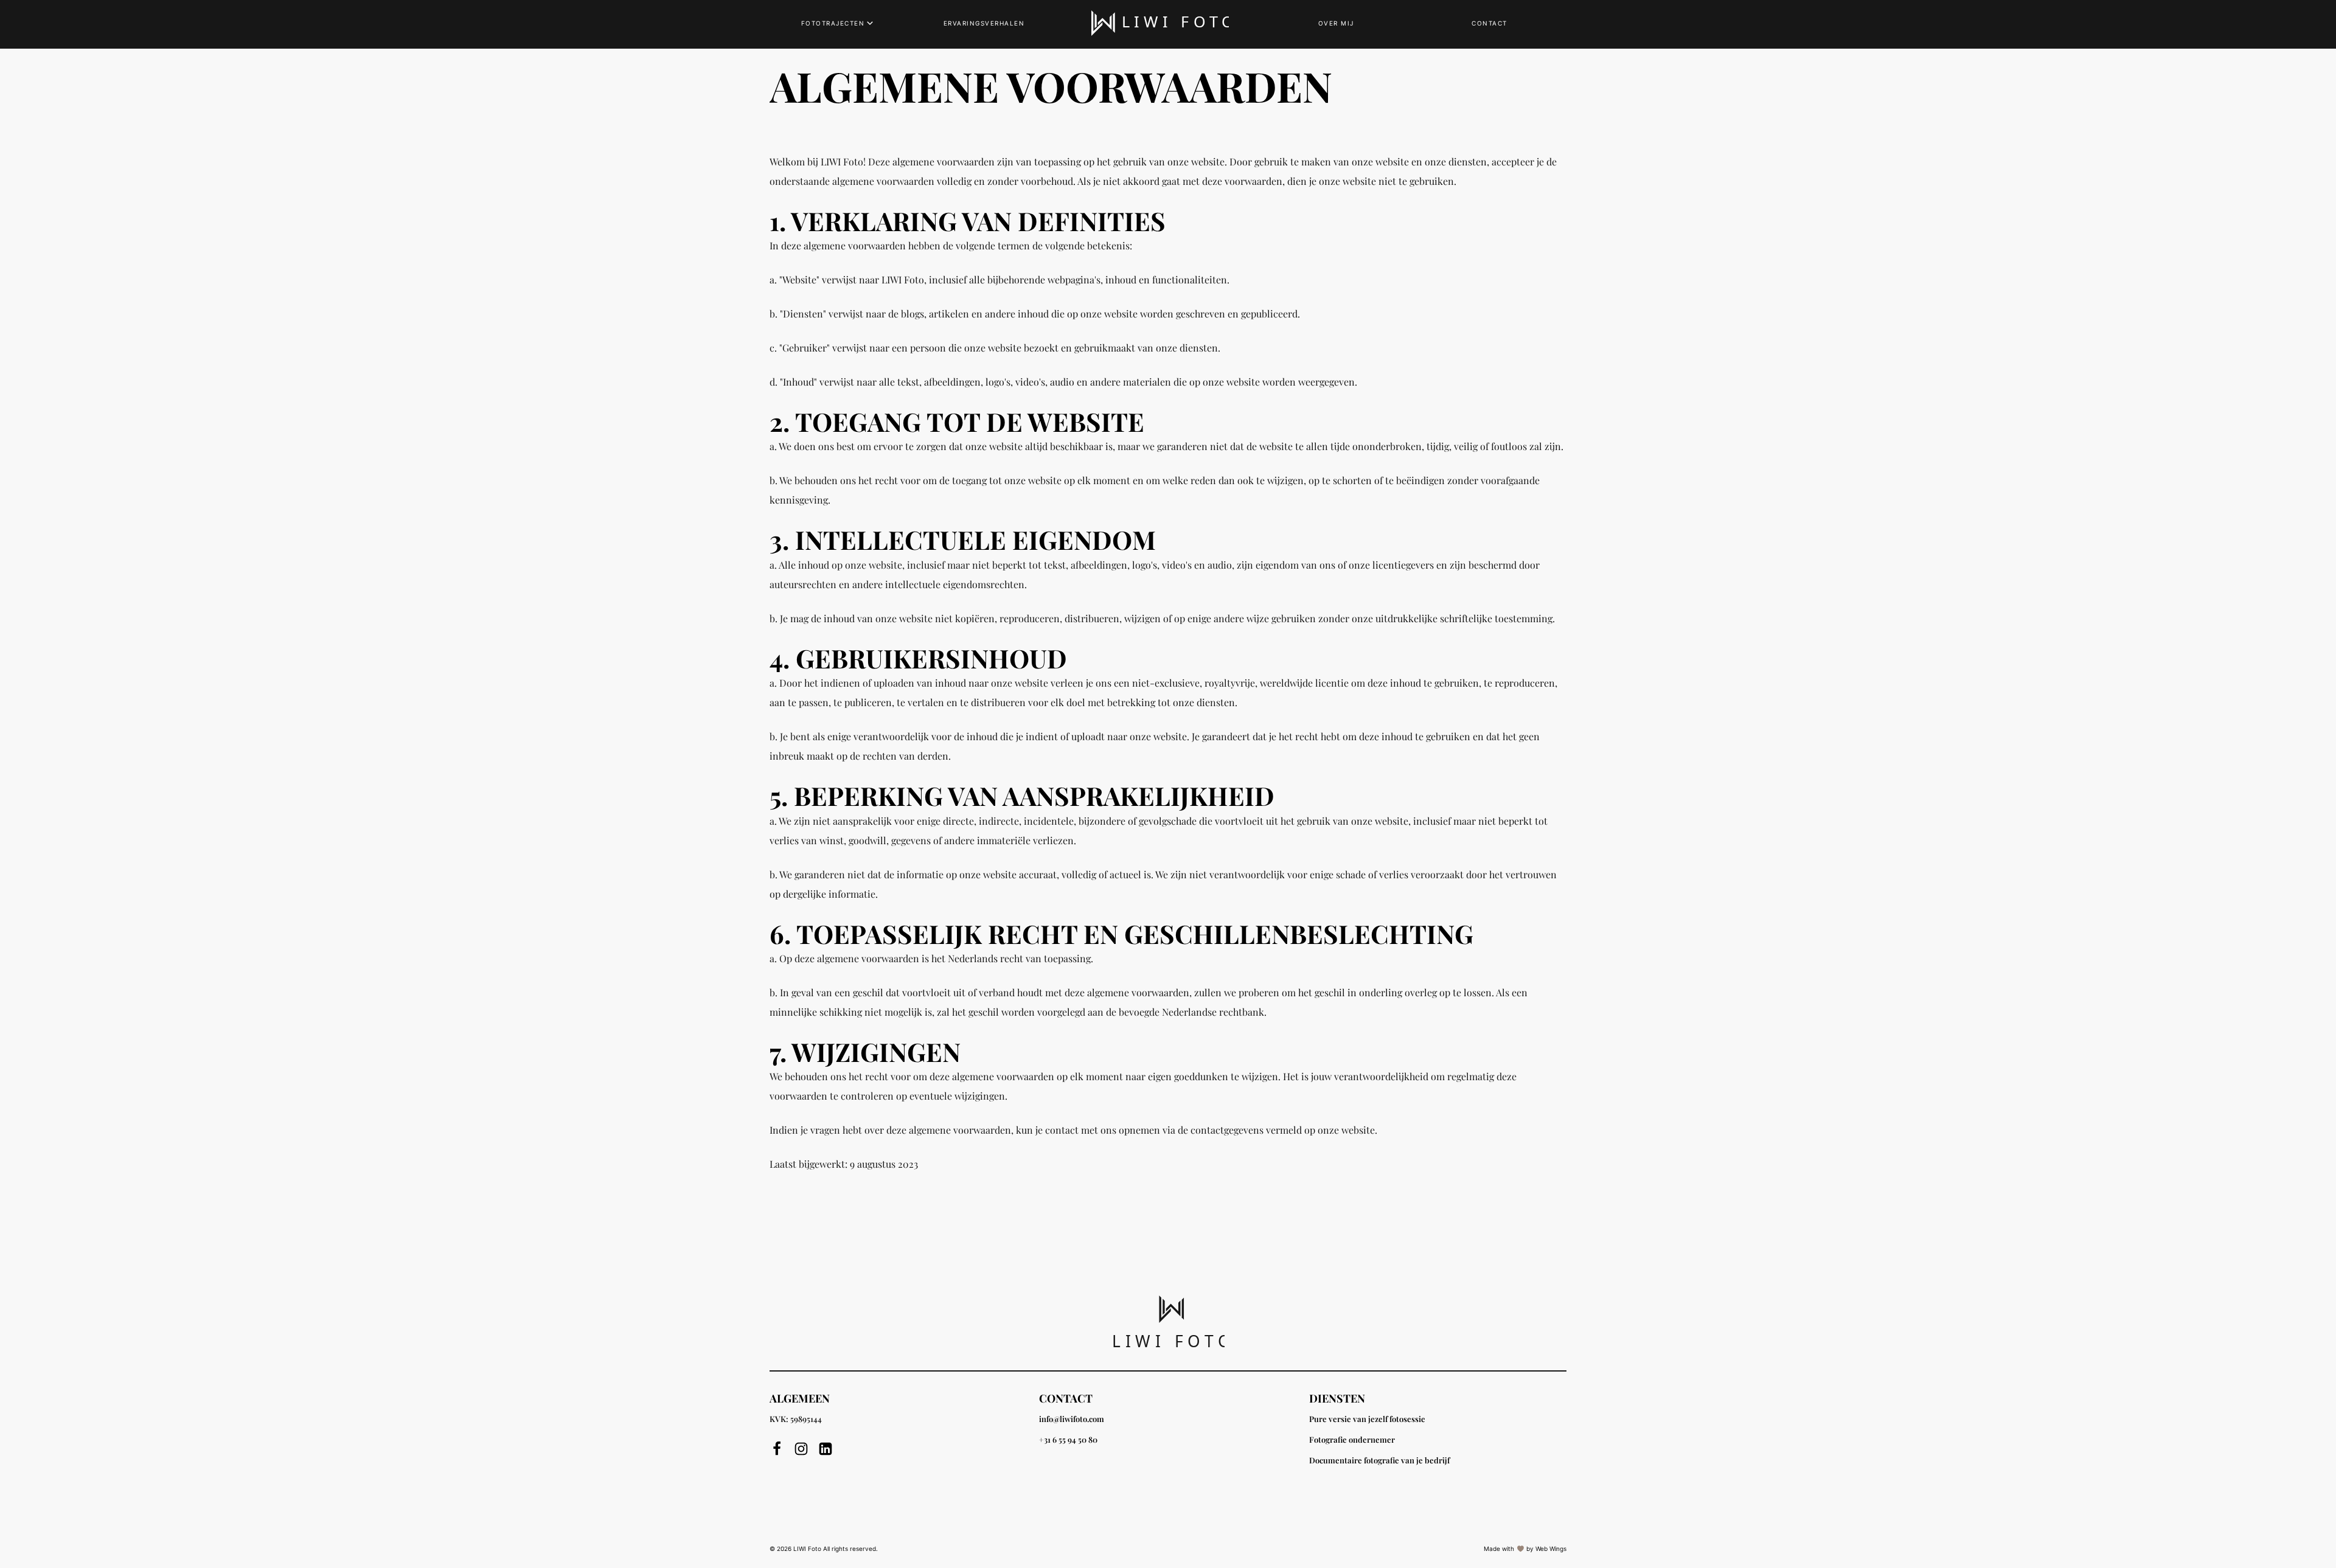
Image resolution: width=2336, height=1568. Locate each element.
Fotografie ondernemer (1352, 1439)
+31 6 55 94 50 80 (1068, 1439)
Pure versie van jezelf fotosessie (1367, 1419)
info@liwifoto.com (1072, 1419)
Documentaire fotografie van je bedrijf (1379, 1460)
